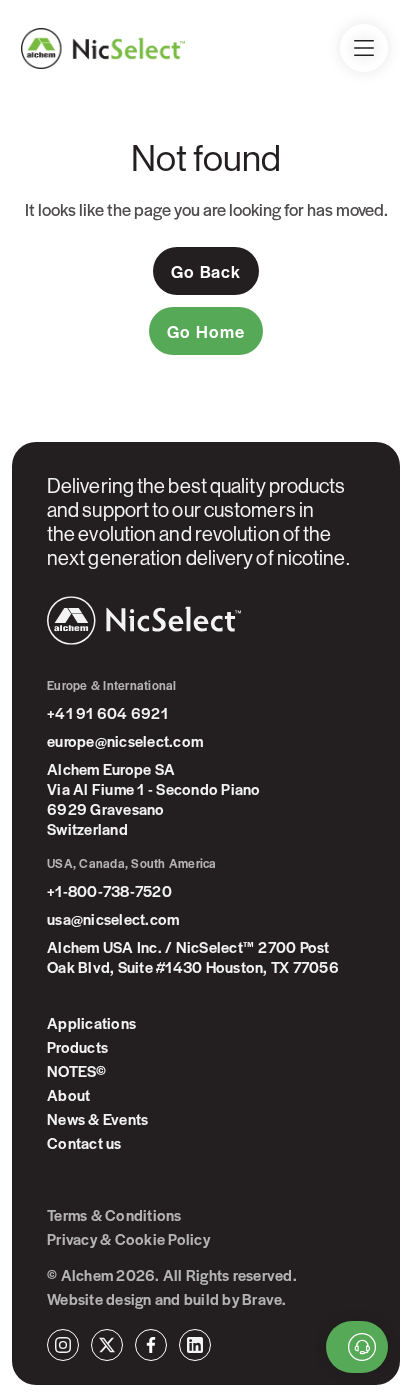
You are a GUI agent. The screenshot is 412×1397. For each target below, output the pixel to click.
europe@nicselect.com (125, 741)
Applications (91, 1023)
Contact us (84, 1143)
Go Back (206, 271)
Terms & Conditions (114, 1215)
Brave (262, 1299)
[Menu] (364, 48)
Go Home (205, 331)
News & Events (97, 1119)
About (68, 1095)
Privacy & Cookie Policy (128, 1239)
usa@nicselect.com (113, 919)
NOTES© (77, 1071)
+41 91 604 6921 (107, 713)
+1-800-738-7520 (109, 891)
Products (77, 1047)
